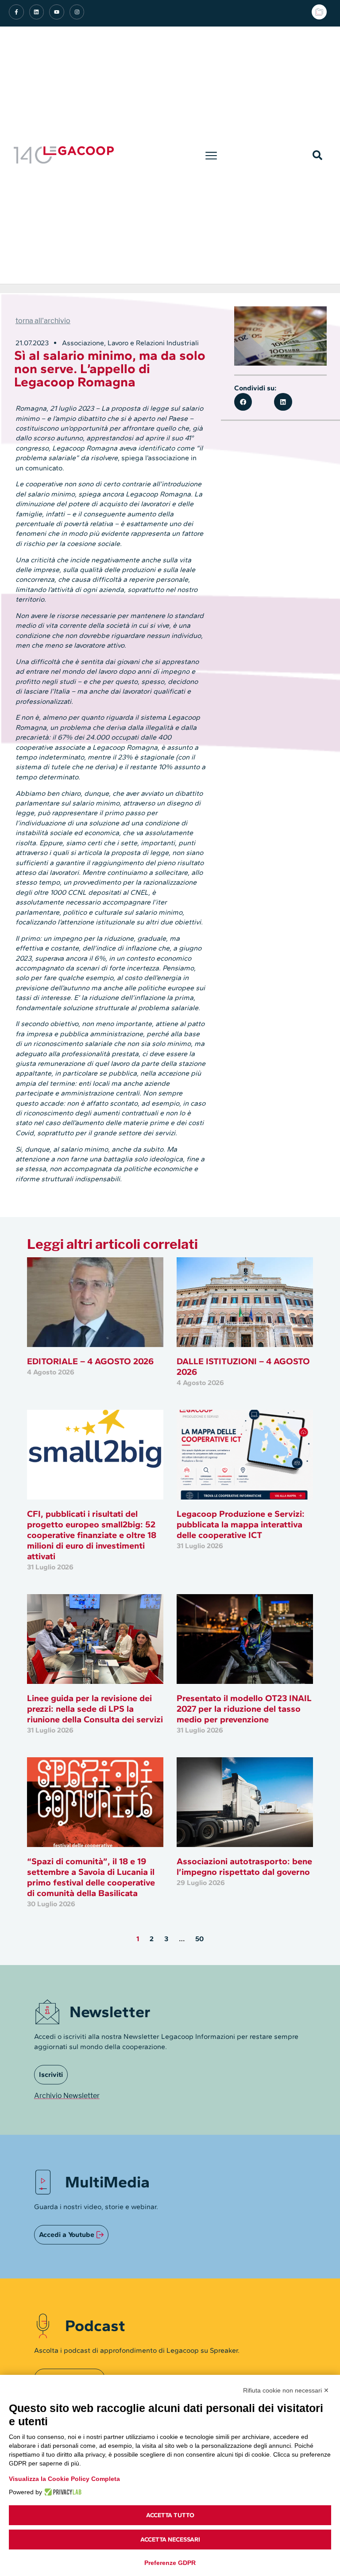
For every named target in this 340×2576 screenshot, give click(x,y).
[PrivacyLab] (62, 2492)
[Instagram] (77, 12)
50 (199, 1939)
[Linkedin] (37, 12)
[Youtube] (57, 12)
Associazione (83, 343)
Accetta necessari (170, 2540)
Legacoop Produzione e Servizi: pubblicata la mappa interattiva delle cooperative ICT (241, 1524)
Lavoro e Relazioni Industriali (153, 343)
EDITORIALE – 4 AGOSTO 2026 (90, 1361)
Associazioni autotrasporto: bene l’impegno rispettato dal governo (244, 1866)
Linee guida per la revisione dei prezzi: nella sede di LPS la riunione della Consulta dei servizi (95, 1709)
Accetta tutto (170, 2515)
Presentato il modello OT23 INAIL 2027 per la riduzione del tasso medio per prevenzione (244, 1709)
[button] (211, 155)
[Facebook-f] (16, 12)
